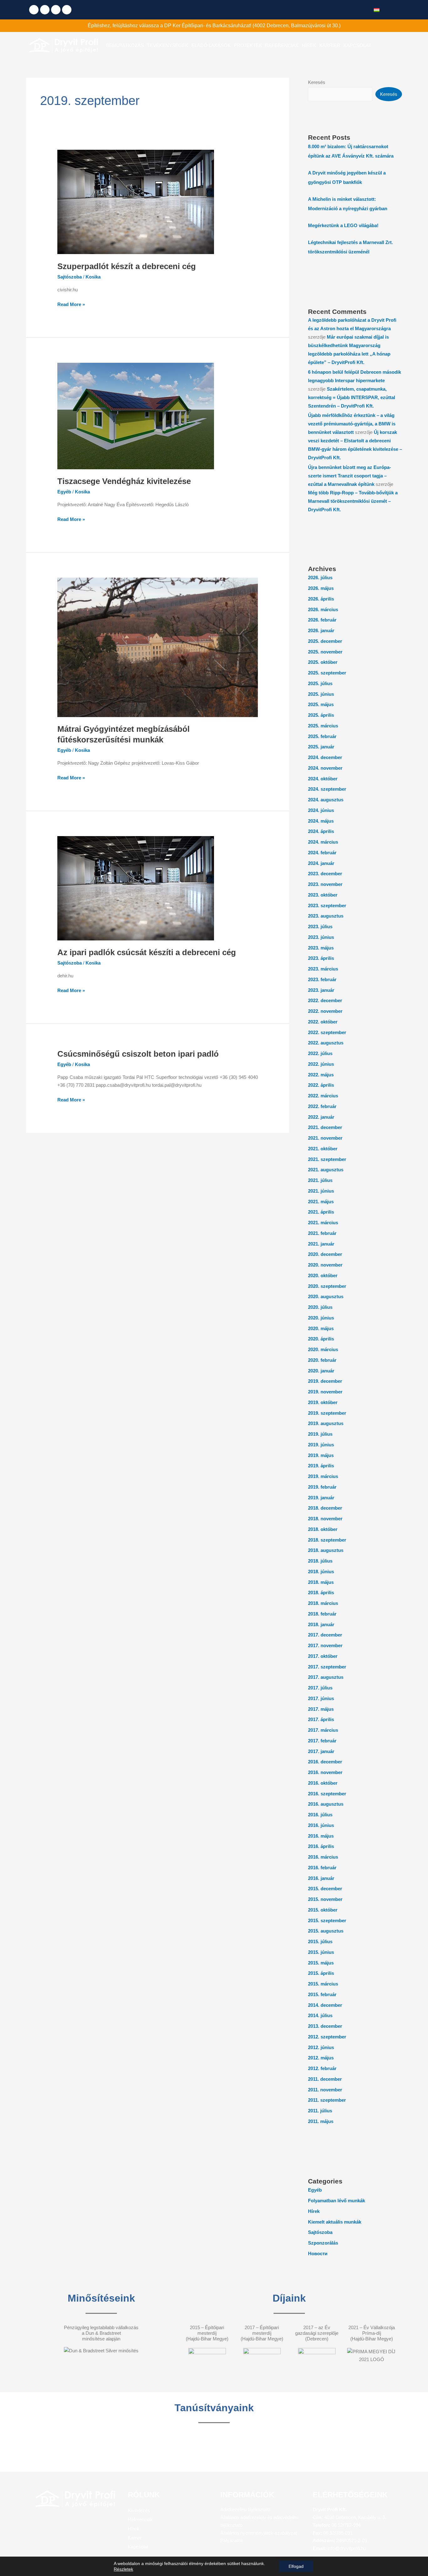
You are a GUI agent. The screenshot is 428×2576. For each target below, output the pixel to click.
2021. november (325, 1138)
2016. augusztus (326, 1804)
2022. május (321, 1075)
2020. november (325, 1265)
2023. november (325, 884)
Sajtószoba (70, 277)
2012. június (321, 2047)
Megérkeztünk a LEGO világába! (343, 225)
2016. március (323, 1857)
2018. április (321, 1592)
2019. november (325, 1392)
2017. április (321, 1719)
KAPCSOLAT (357, 45)
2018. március (323, 1603)
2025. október (323, 662)
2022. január (321, 1117)
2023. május (321, 948)
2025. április (321, 715)
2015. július (320, 1941)
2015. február (322, 1994)
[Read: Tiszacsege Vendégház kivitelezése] (136, 416)
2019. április (321, 1466)
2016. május (321, 1836)
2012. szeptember (327, 2037)
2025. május (321, 704)
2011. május (321, 2121)
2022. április (321, 1085)
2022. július (320, 1053)
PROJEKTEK (248, 45)
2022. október (323, 1022)
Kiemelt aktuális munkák (335, 2222)
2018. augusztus (326, 1550)
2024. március (323, 842)
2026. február (322, 620)
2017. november (325, 1645)
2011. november (325, 2090)
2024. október (323, 779)
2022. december (325, 1000)
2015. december (325, 1889)
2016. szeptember (327, 1794)
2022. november (325, 1011)
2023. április (321, 958)
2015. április (321, 1973)
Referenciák (140, 2519)
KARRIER (330, 45)
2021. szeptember (327, 1159)
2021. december (325, 1127)
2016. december (325, 1762)
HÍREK (309, 45)
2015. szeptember (327, 1920)
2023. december (325, 874)
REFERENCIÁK (282, 45)
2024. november (325, 768)
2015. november (325, 1899)
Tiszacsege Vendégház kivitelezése (124, 481)
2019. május (321, 1455)
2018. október (323, 1529)
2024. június (321, 810)
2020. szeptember (327, 1286)
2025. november (325, 652)
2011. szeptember (327, 2100)
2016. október (323, 1783)
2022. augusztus (326, 1043)
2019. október (323, 1402)
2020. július (320, 1307)
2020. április (321, 1339)
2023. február (322, 979)
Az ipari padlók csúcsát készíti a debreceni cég (147, 952)
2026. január (321, 630)
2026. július (320, 578)
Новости (318, 2253)
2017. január (321, 1751)
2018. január (321, 1624)
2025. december (325, 641)
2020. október (323, 1275)
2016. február (322, 1868)
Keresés (317, 82)
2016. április (321, 1846)
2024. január (321, 863)
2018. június (321, 1572)
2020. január (321, 1371)
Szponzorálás (323, 2243)
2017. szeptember (327, 1667)
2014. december (325, 2005)
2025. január (321, 747)
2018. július (320, 1561)
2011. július (320, 2111)
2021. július (320, 1180)
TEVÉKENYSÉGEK (168, 45)
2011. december (325, 2079)
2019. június (321, 1445)
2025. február (322, 736)
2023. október (323, 895)
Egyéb (64, 492)
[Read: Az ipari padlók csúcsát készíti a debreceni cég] (136, 888)
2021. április (321, 1212)
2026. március (323, 609)
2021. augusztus (326, 1170)
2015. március (323, 1984)
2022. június (321, 1064)
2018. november (325, 1519)
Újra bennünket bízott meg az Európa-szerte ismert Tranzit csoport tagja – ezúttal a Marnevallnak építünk (350, 476)
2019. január (321, 1498)
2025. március (323, 726)
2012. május (321, 2058)
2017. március (323, 1730)
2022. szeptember (327, 1032)
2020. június (321, 1318)
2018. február (322, 1614)
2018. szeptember (327, 1540)
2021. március (323, 1223)
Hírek (314, 2211)
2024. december (325, 757)
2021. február (322, 1233)
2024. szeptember (327, 789)
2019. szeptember (327, 1413)
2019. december (325, 1381)
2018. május (321, 1582)
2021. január (321, 1244)
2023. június (321, 937)
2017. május (321, 1709)
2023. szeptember (327, 906)
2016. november (325, 1772)
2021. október (323, 1149)
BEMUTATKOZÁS (125, 45)
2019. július (320, 1434)
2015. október (323, 1910)
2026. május (321, 588)
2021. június (321, 1191)
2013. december (325, 2026)
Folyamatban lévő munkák (337, 2201)
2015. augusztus (326, 1931)
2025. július (320, 683)
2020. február (322, 1360)
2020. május (321, 1328)
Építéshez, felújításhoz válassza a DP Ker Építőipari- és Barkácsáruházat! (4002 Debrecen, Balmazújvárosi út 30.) (214, 26)
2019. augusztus (326, 1423)
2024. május (321, 821)
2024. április (321, 831)
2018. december (325, 1508)
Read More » (71, 304)
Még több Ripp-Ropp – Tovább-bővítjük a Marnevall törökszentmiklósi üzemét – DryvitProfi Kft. (353, 501)
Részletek (123, 2569)
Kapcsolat (138, 2547)
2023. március (323, 969)
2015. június (321, 1952)
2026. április (321, 599)
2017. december (325, 1635)
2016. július (320, 1815)
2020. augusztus (326, 1296)
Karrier (135, 2538)
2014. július (320, 2015)
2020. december (325, 1254)
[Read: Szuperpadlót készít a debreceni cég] (136, 202)
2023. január (321, 990)
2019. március (323, 1476)
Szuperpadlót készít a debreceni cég (127, 266)
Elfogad (296, 2566)
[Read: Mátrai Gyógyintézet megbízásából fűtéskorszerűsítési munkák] (158, 647)
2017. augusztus (326, 1677)
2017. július (320, 1688)
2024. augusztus (326, 800)
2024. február (322, 853)
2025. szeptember (327, 673)
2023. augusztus (326, 916)
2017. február (322, 1741)
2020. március (323, 1349)
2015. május (321, 1963)
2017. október (323, 1656)
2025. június (321, 694)
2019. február (322, 1487)
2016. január (321, 1878)
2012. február (322, 2068)
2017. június (321, 1698)
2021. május (321, 1202)
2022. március (323, 1096)
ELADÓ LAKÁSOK (211, 45)
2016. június (321, 1825)
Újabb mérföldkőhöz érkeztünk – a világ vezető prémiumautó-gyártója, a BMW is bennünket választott (352, 424)
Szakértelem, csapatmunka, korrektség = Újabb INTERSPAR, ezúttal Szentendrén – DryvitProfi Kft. (352, 397)
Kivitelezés (139, 2510)
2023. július (320, 926)
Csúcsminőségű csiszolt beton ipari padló (138, 1054)
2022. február (322, 1106)
